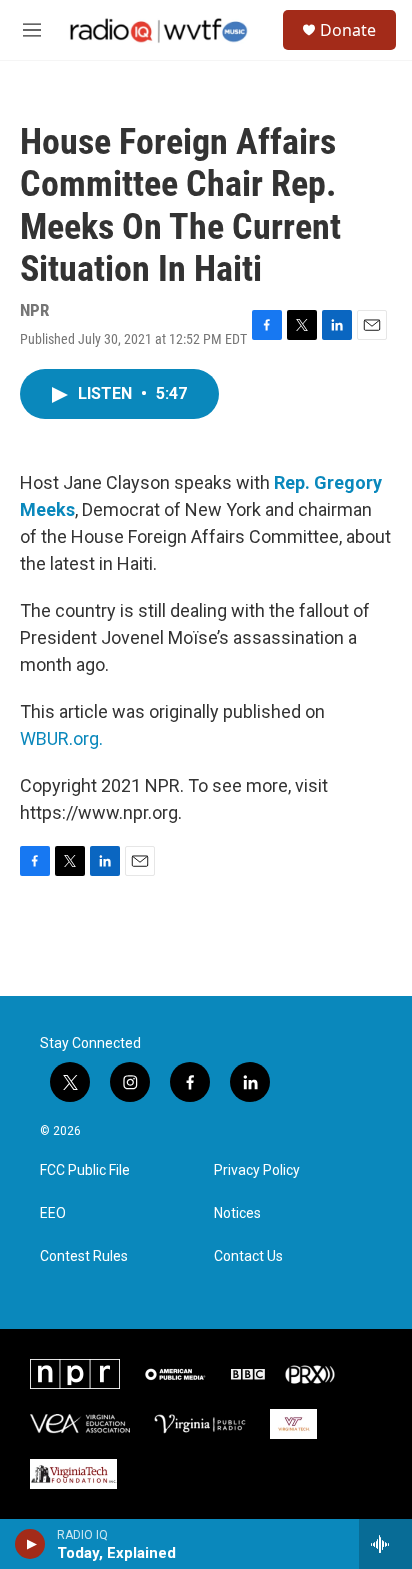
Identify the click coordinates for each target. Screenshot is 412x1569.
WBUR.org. (61, 738)
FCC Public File (85, 1170)
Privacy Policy (257, 1170)
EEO (53, 1213)
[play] (30, 1544)
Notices (237, 1213)
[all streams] (385, 1544)
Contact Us (248, 1256)
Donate (348, 30)
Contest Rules (84, 1256)
